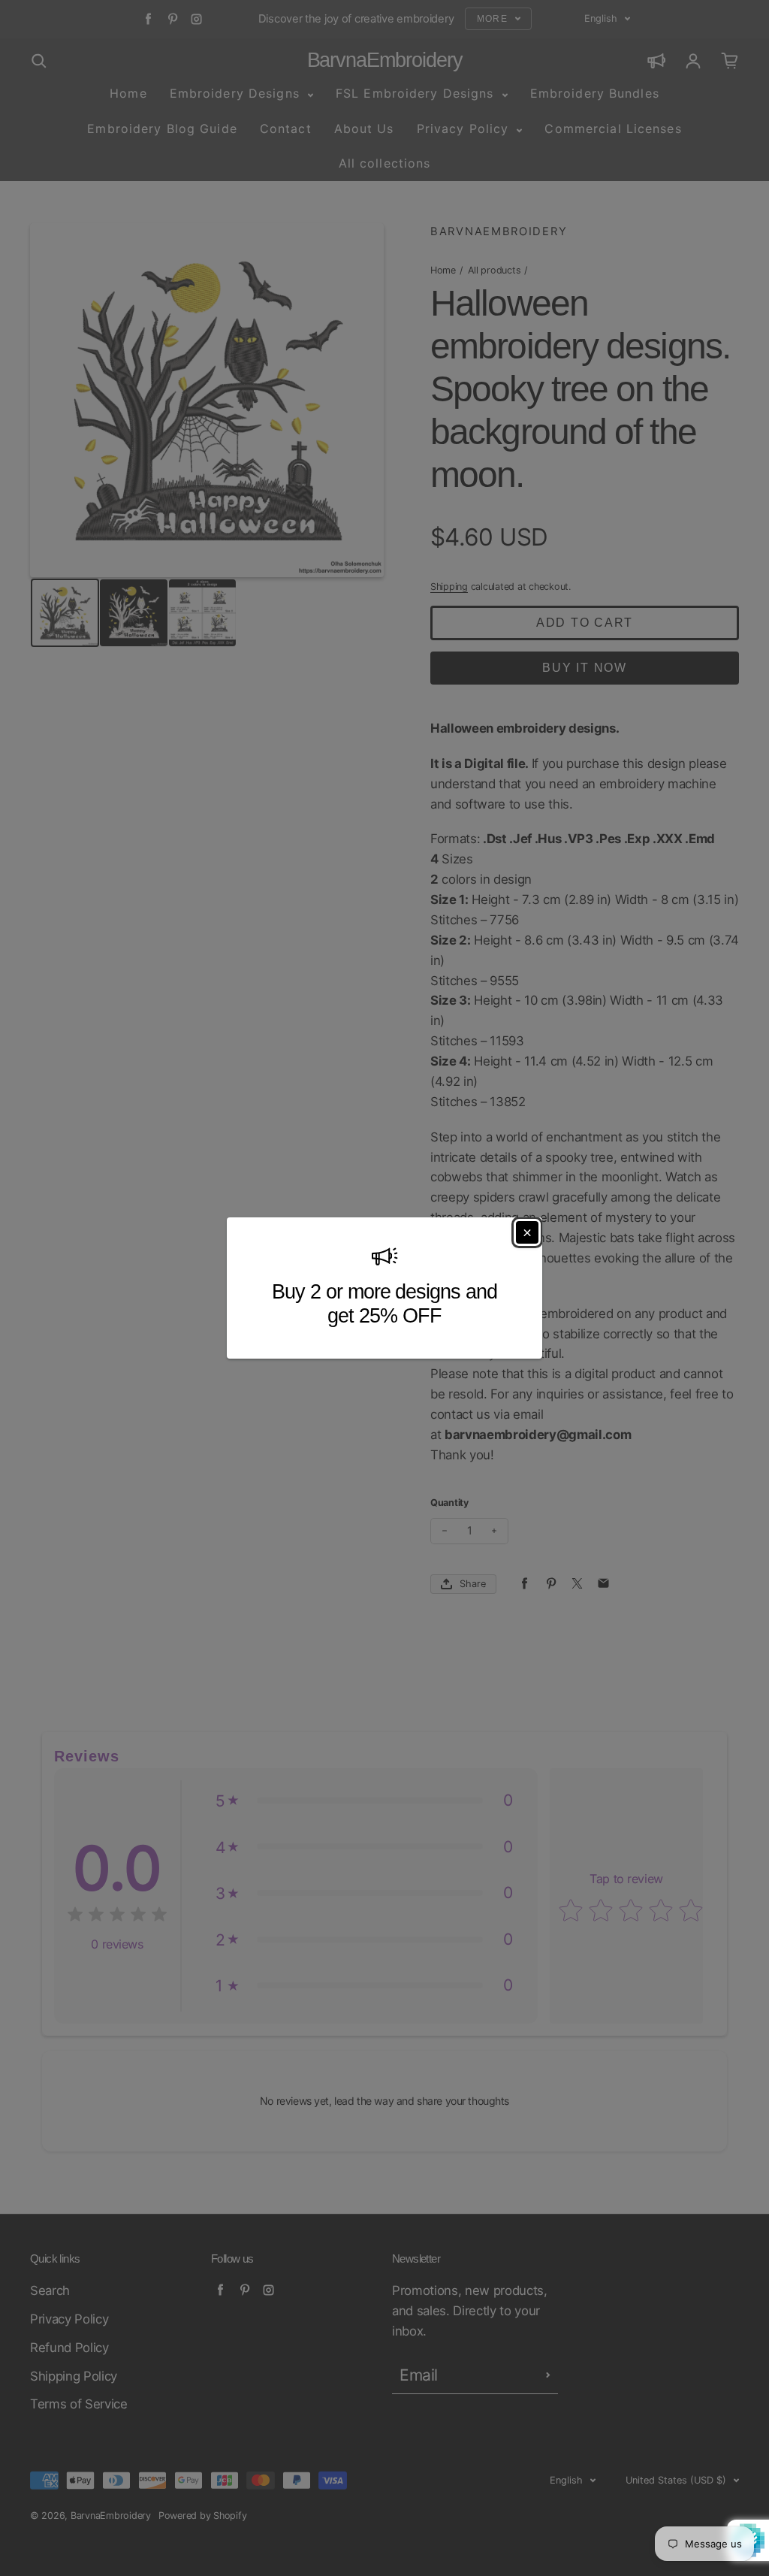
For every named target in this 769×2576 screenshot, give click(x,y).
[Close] (527, 1232)
